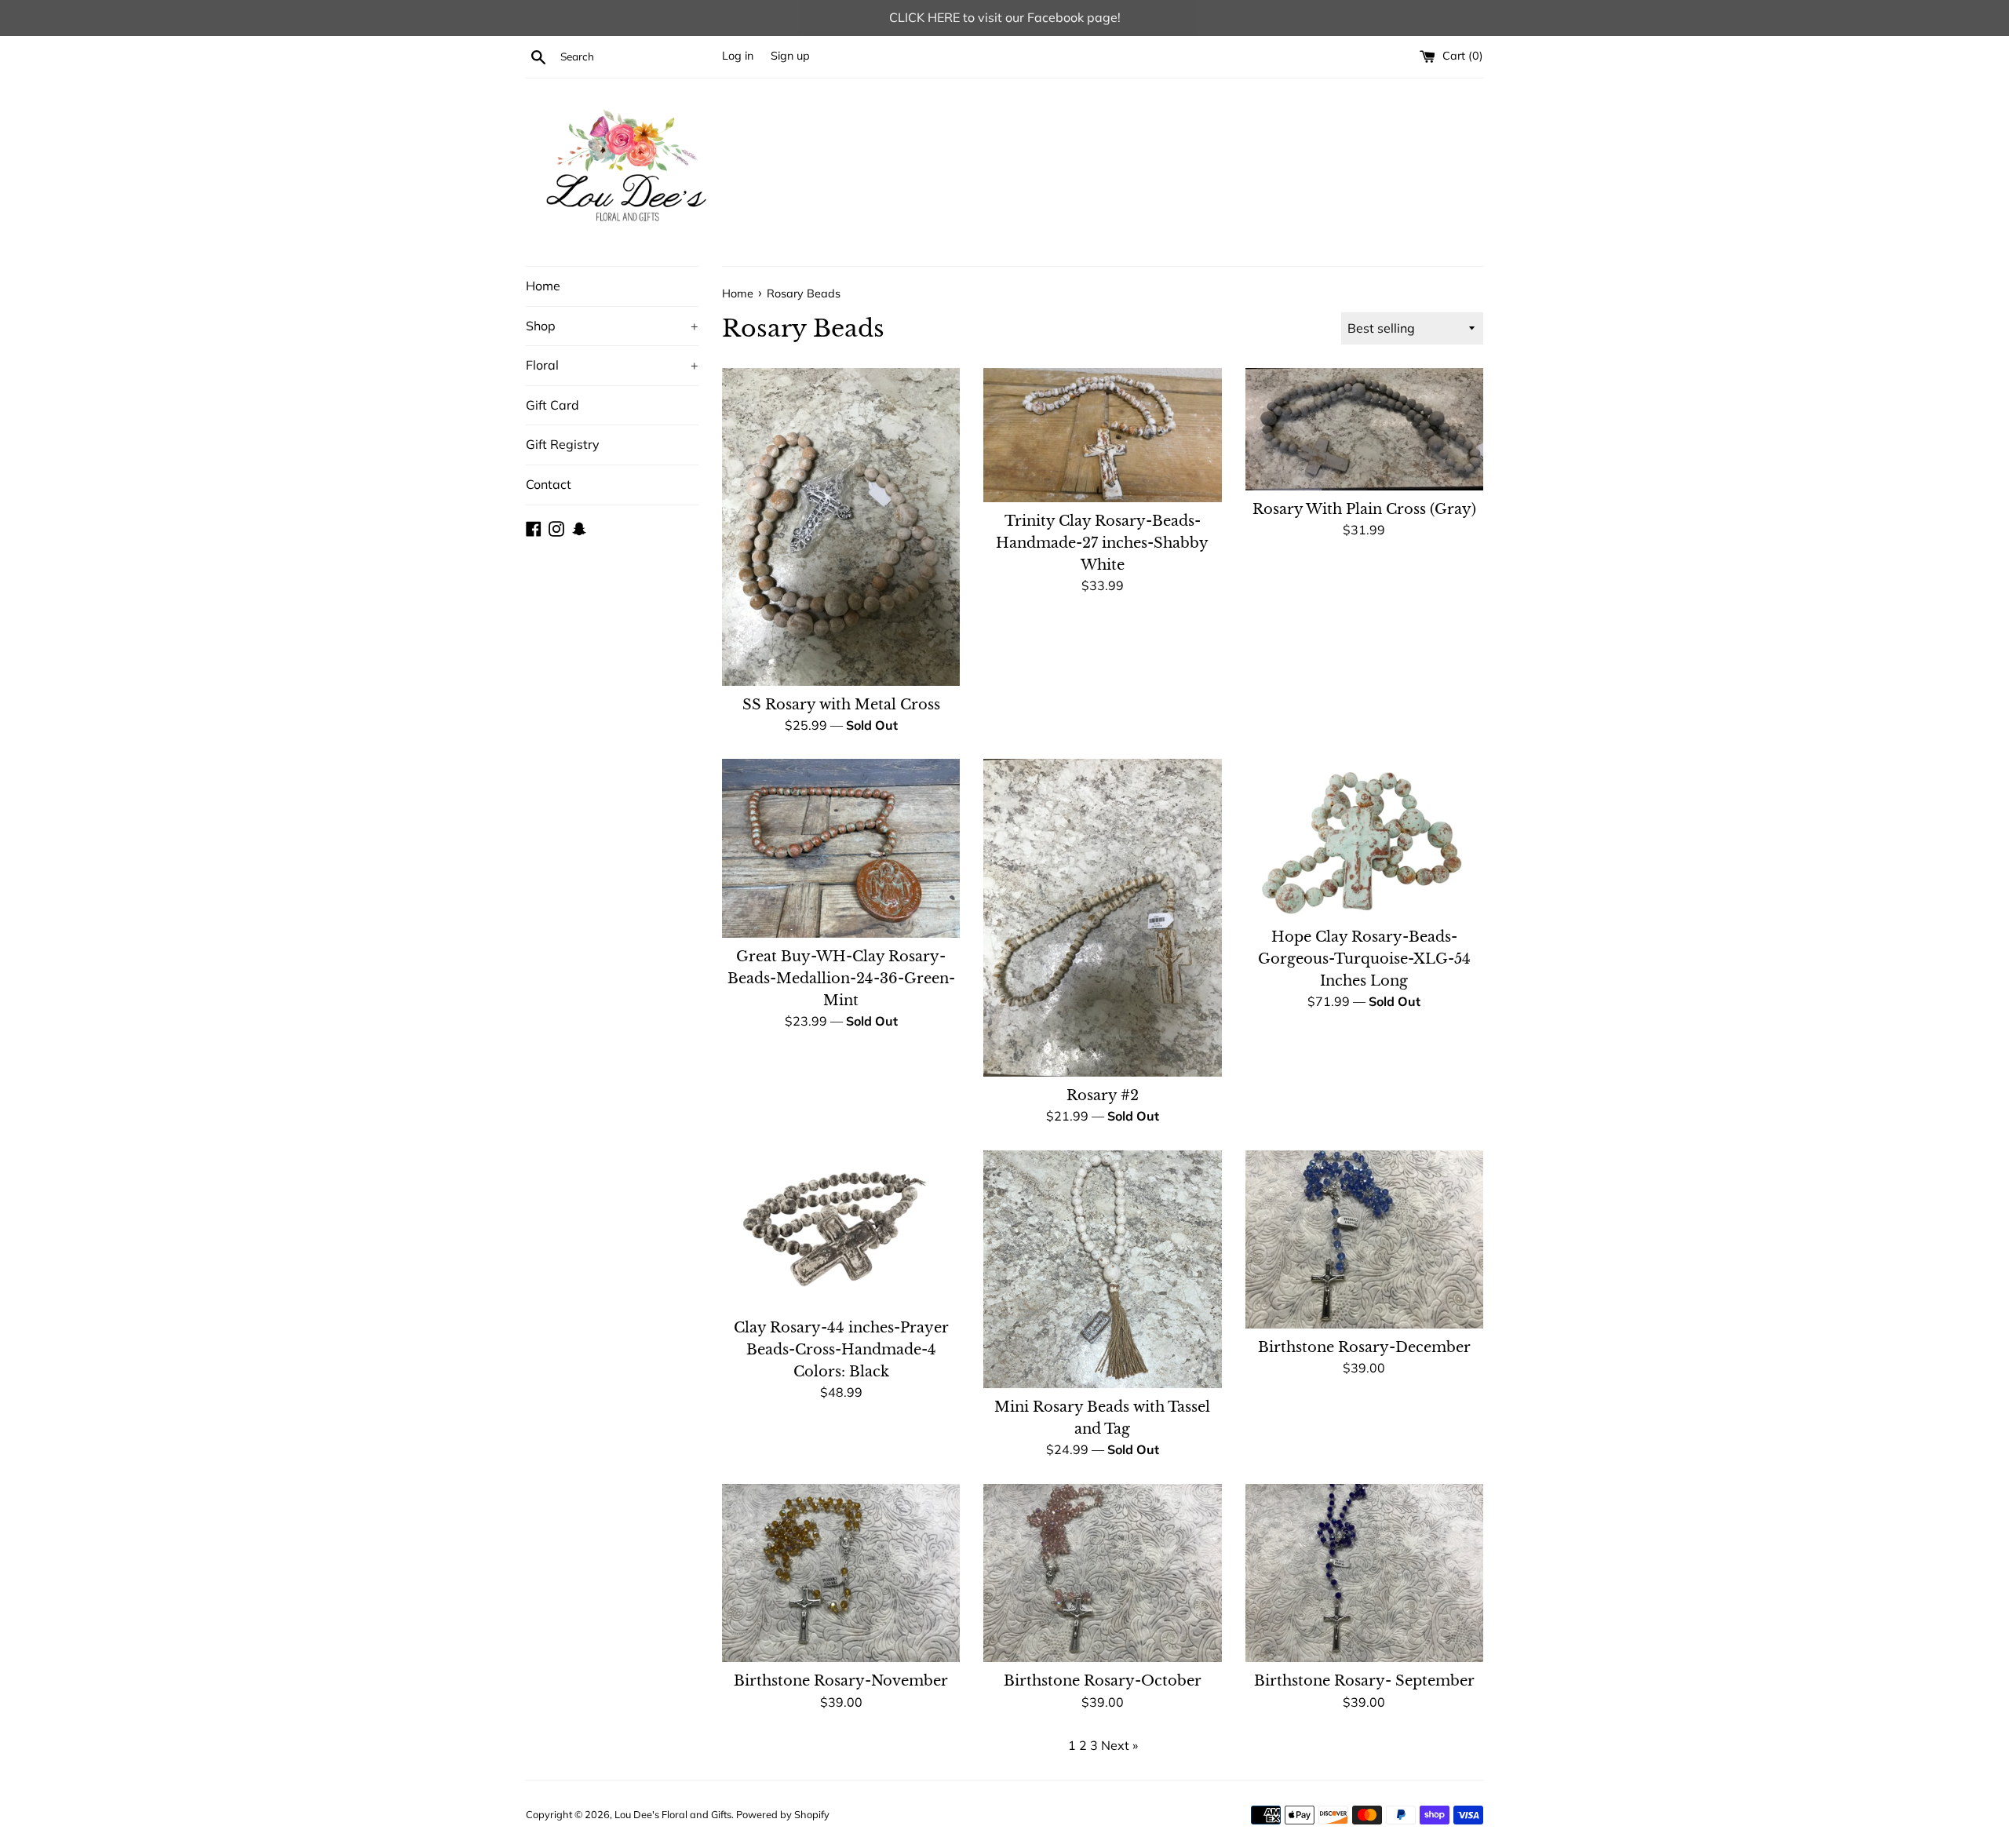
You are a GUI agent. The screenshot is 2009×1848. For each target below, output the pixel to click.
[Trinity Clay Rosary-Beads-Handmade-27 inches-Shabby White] (1102, 435)
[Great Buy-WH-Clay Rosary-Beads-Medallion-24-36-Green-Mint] (841, 848)
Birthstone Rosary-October (1103, 1681)
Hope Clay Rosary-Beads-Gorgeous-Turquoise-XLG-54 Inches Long (1364, 959)
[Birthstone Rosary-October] (1102, 1573)
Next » (1119, 1745)
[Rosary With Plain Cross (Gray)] (1364, 429)
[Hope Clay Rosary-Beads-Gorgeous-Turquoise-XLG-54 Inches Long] (1364, 838)
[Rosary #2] (1102, 917)
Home (543, 286)
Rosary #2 (1103, 1095)
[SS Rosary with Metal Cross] (841, 527)
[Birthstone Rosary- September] (1364, 1573)
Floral (612, 365)
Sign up (790, 56)
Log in (738, 56)
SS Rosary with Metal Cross (841, 705)
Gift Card (552, 405)
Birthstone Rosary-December (1364, 1347)
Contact (549, 484)
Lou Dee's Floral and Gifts (673, 1814)
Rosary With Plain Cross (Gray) (1364, 509)
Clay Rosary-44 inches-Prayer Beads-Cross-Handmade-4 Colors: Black (841, 1350)
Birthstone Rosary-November (841, 1681)
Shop (612, 326)
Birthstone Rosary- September (1364, 1681)
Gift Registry (563, 444)
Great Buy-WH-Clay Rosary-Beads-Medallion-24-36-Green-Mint (841, 979)
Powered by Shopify (783, 1814)
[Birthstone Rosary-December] (1364, 1239)
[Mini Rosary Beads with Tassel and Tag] (1102, 1270)
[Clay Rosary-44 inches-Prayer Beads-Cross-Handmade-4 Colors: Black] (841, 1230)
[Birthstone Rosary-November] (841, 1573)
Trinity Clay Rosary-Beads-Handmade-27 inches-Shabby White (1102, 543)
